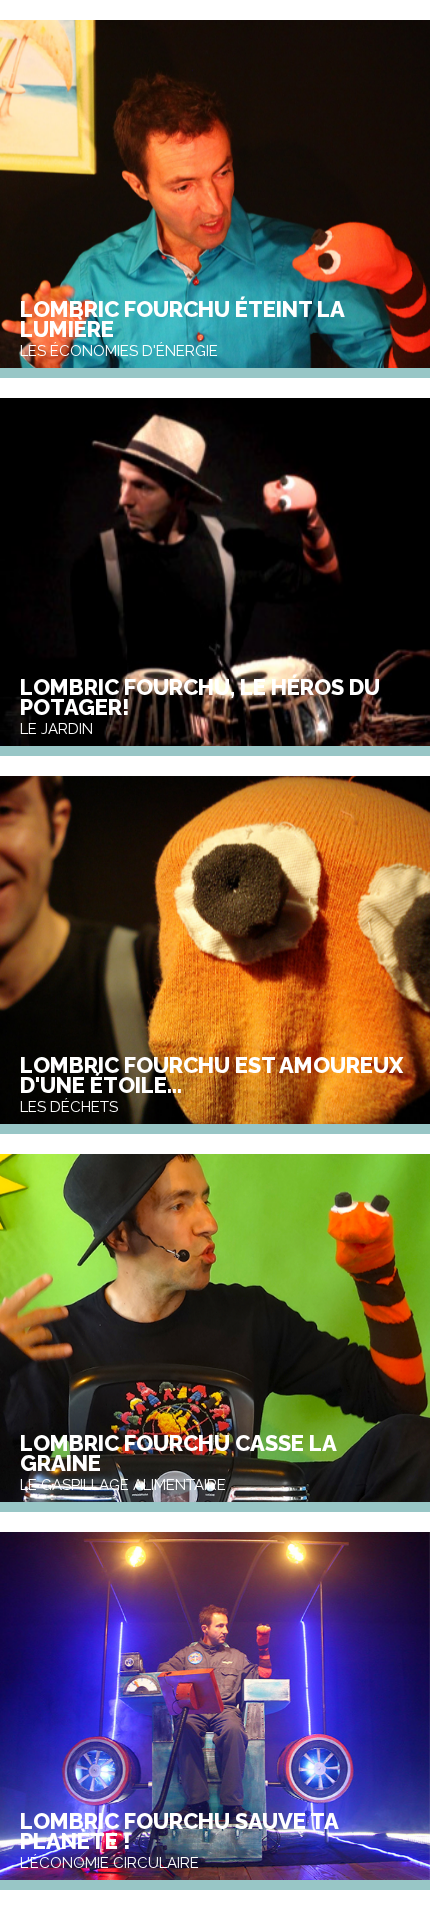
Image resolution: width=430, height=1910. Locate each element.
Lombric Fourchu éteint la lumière (182, 319)
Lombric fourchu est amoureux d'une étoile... (211, 1075)
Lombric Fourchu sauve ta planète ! (179, 1831)
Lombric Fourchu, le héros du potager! (200, 697)
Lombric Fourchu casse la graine (178, 1453)
